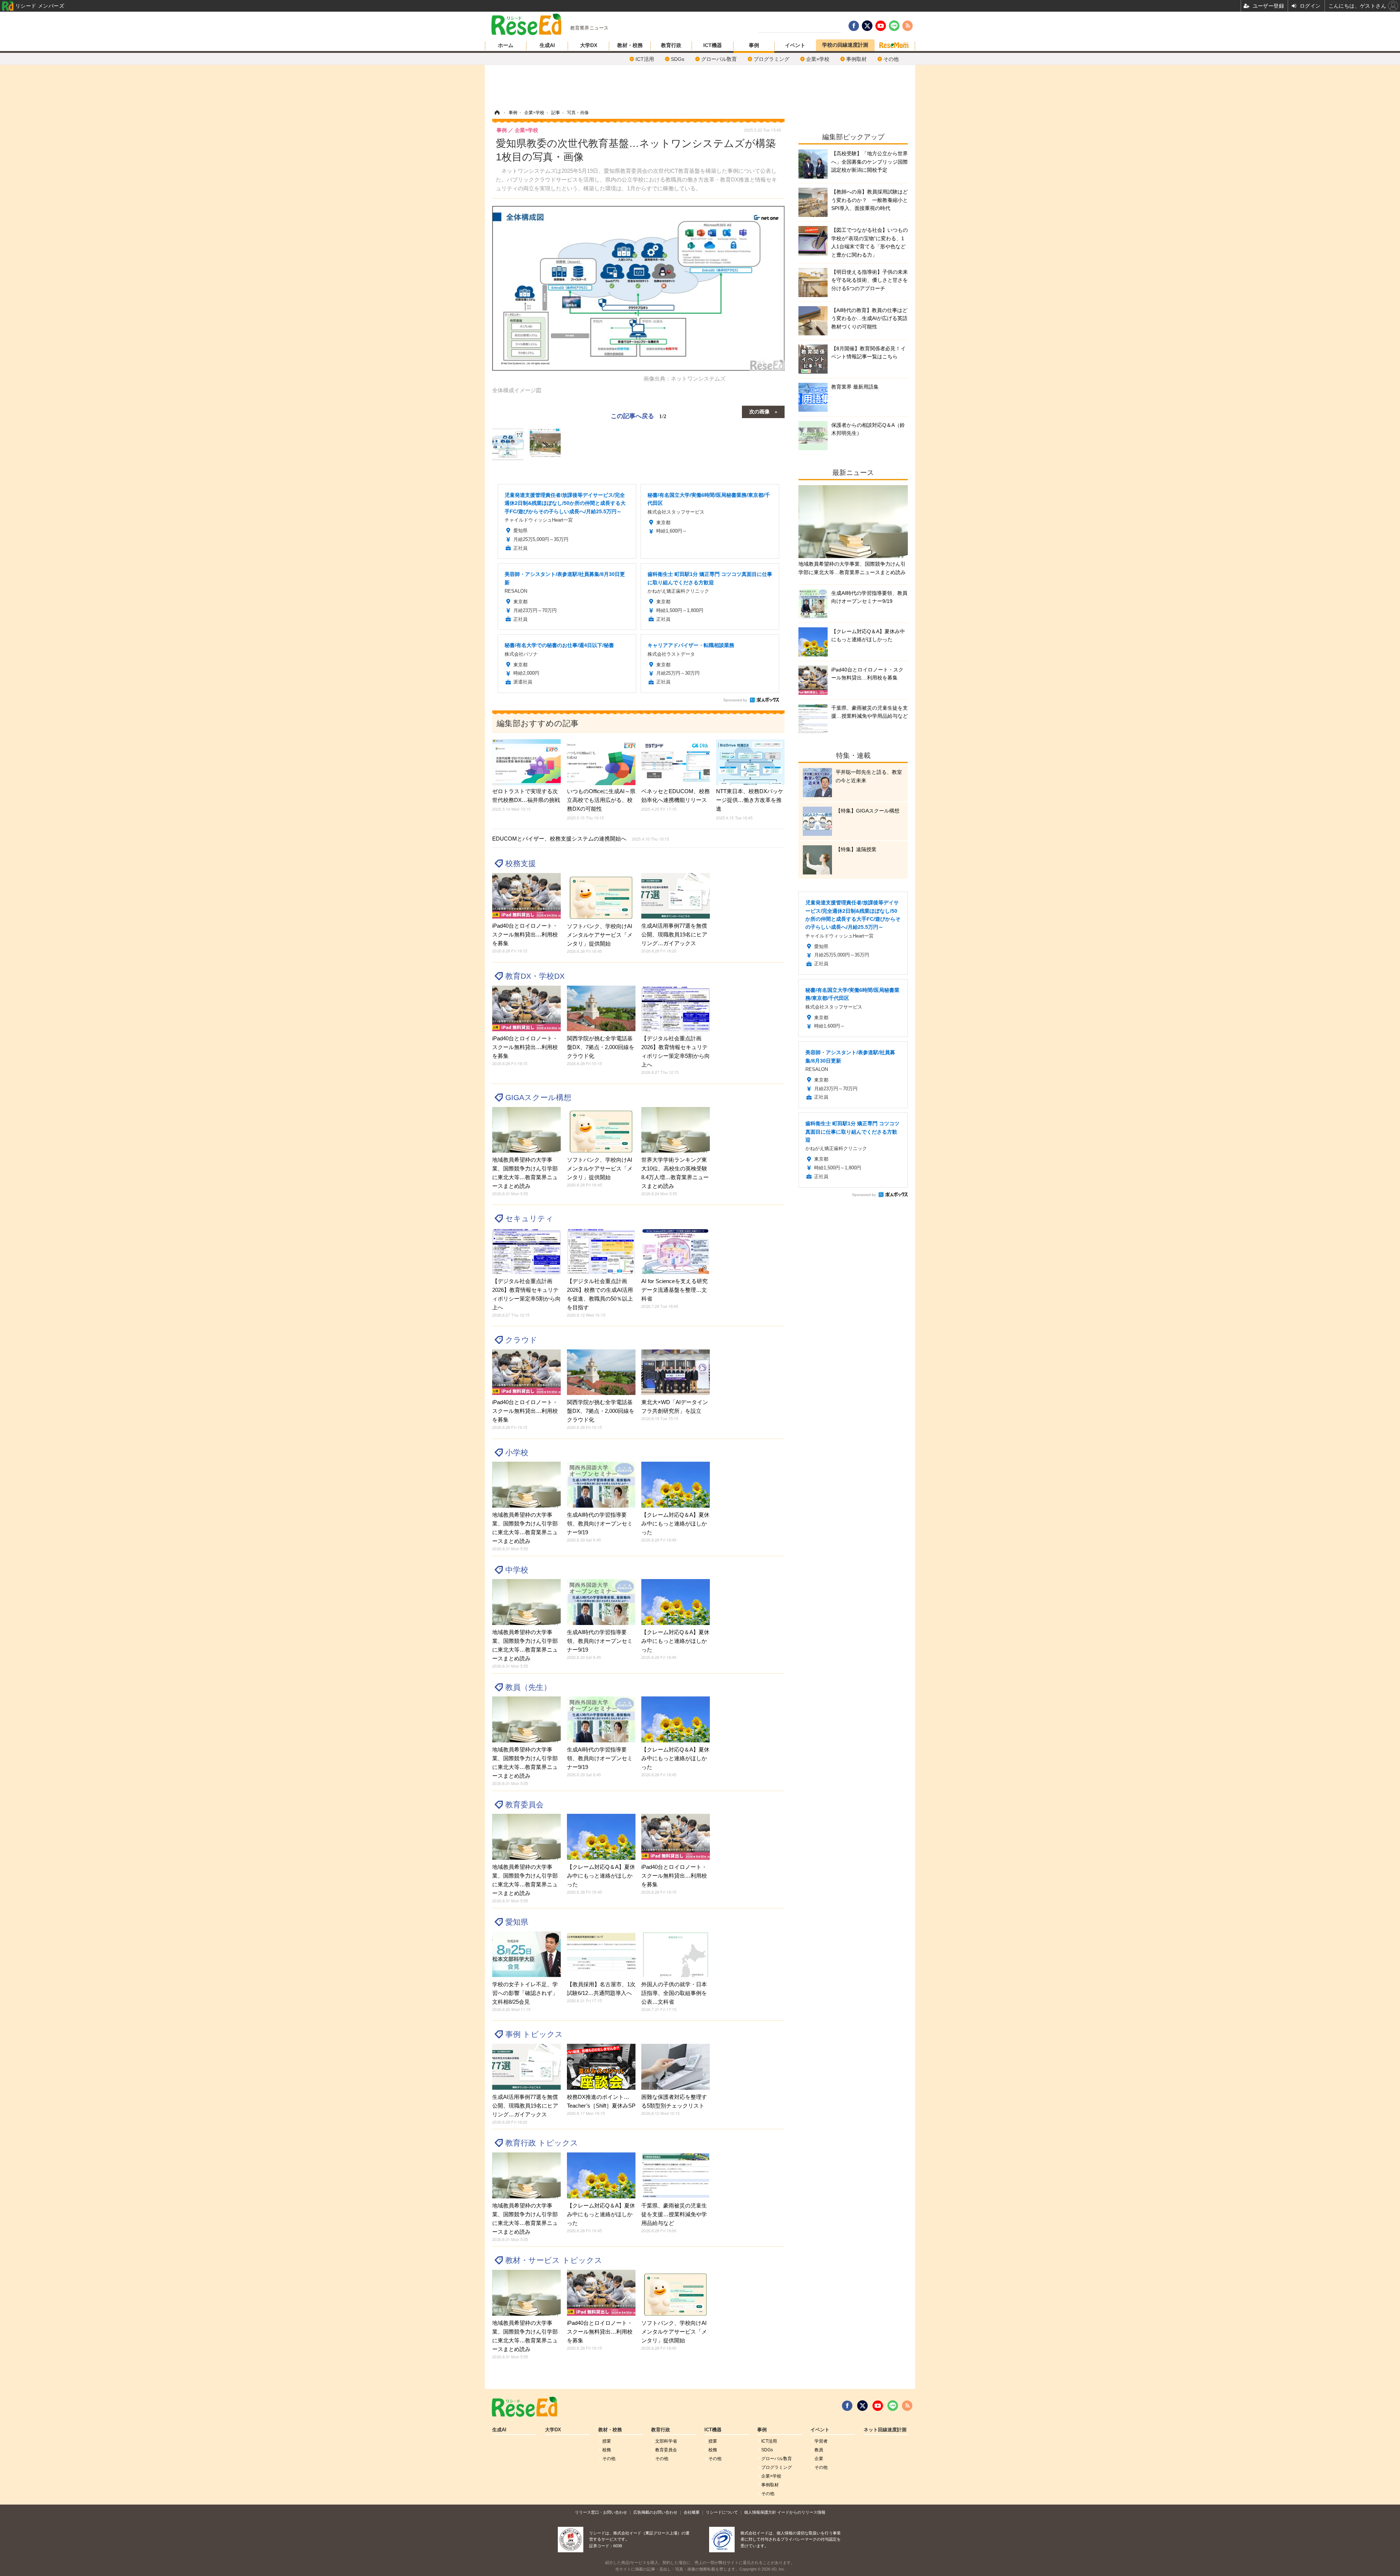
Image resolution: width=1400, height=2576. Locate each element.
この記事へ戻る (639, 415)
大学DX (589, 45)
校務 (607, 2450)
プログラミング (771, 59)
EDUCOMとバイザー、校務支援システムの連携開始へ (581, 839)
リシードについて (722, 2512)
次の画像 (759, 411)
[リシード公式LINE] (893, 2406)
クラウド (521, 1340)
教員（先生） (528, 1687)
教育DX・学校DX (535, 976)
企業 (819, 2459)
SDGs (678, 59)
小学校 (517, 1452)
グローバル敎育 (719, 59)
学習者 (821, 2441)
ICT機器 (713, 45)
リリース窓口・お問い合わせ (601, 2512)
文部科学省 (666, 2441)
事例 (754, 45)
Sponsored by (735, 700)
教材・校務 (630, 45)
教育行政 (671, 45)
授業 (607, 2441)
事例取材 (856, 59)
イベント (795, 45)
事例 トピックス (534, 2034)
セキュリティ (529, 1218)
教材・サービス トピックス (554, 2260)
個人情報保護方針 (760, 2512)
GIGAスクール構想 (538, 1097)
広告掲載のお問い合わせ (655, 2512)
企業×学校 (818, 59)
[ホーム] (497, 113)
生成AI (547, 45)
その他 (891, 59)
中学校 (517, 1570)
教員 (819, 2450)
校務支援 (521, 863)
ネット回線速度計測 (885, 2430)
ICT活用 (645, 59)
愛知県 (517, 1922)
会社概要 (692, 2512)
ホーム (506, 45)
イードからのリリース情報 (801, 2512)
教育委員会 (524, 1805)
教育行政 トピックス (542, 2143)
